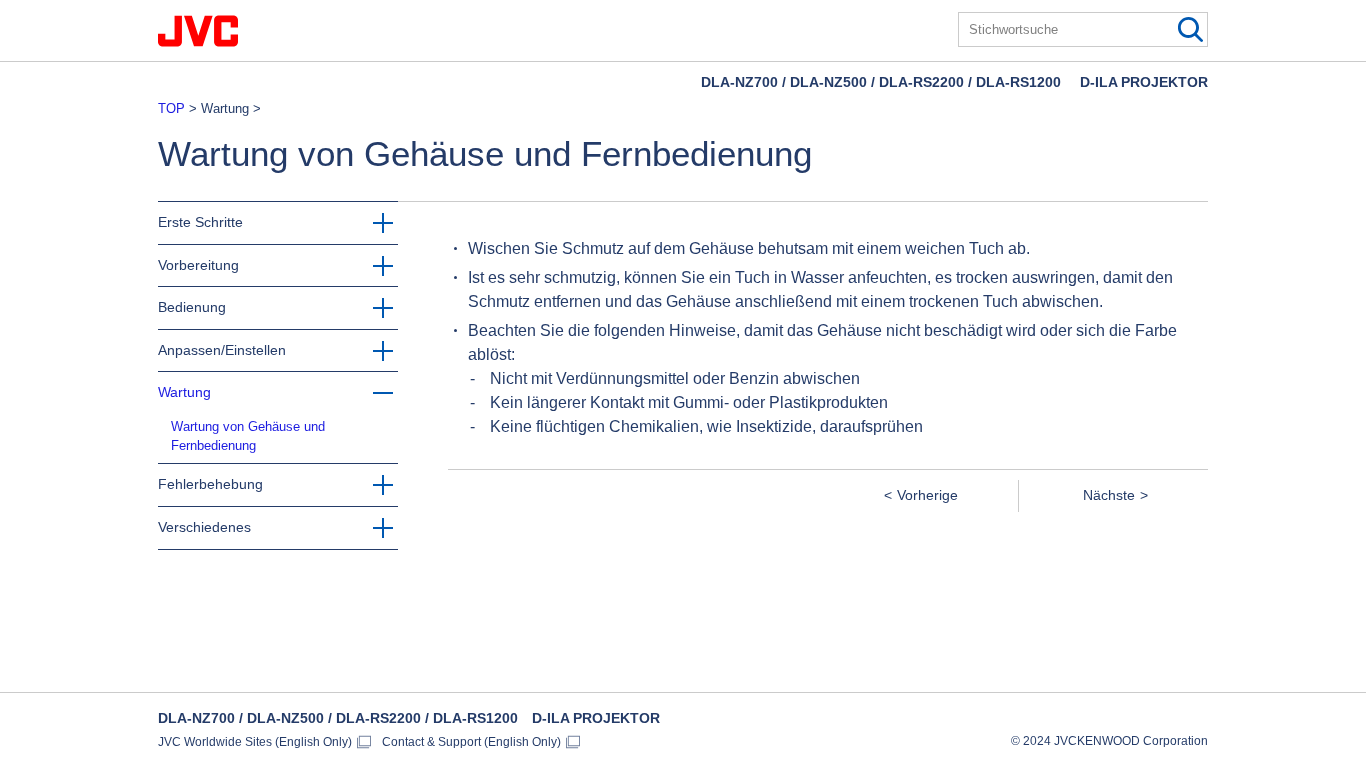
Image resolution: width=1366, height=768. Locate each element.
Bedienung (192, 307)
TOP (171, 108)
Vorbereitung (198, 265)
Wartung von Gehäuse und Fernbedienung (248, 436)
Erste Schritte (200, 222)
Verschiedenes (204, 527)
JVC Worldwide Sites (255, 742)
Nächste (1109, 495)
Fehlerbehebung (210, 484)
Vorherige (927, 495)
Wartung (184, 392)
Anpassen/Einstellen (222, 350)
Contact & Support (471, 742)
